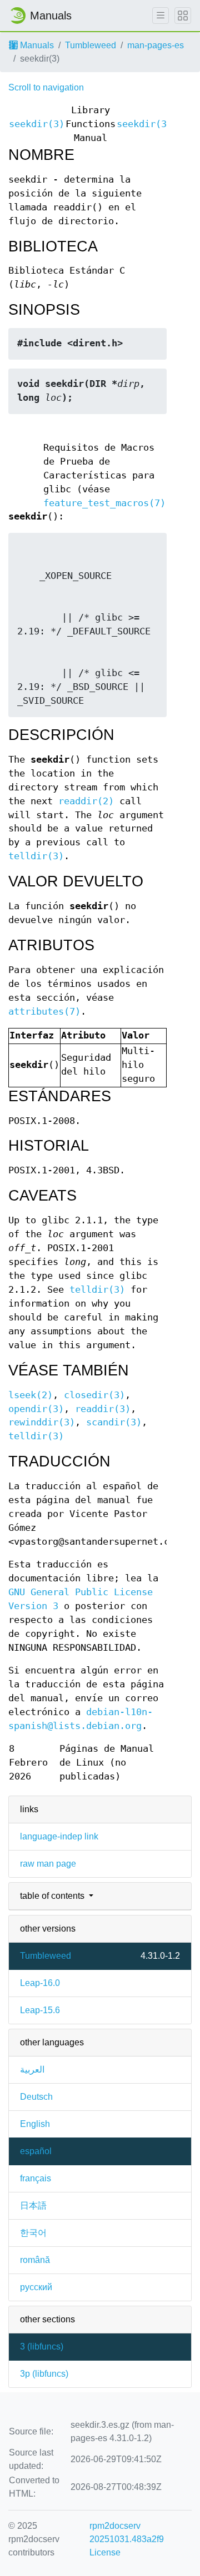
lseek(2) (31, 1395)
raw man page (48, 1864)
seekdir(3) (37, 124)
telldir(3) (36, 856)
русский (36, 2287)
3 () (42, 2346)
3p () (44, 2374)
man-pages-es (156, 45)
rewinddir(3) (42, 1422)
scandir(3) (114, 1422)
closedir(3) (94, 1395)
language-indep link (59, 1836)
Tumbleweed (91, 45)
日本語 (33, 2206)
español (36, 2151)
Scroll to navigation (46, 87)
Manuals (36, 45)
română (35, 2260)
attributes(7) (44, 1012)
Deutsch (36, 2097)
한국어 (33, 2233)
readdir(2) (86, 801)
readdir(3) (103, 1409)
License (105, 2552)
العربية (32, 2070)
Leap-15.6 (40, 2010)
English (35, 2124)
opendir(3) (36, 1409)
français (36, 2178)
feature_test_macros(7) (104, 503)
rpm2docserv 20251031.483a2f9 (127, 2532)
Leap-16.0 (40, 1983)
